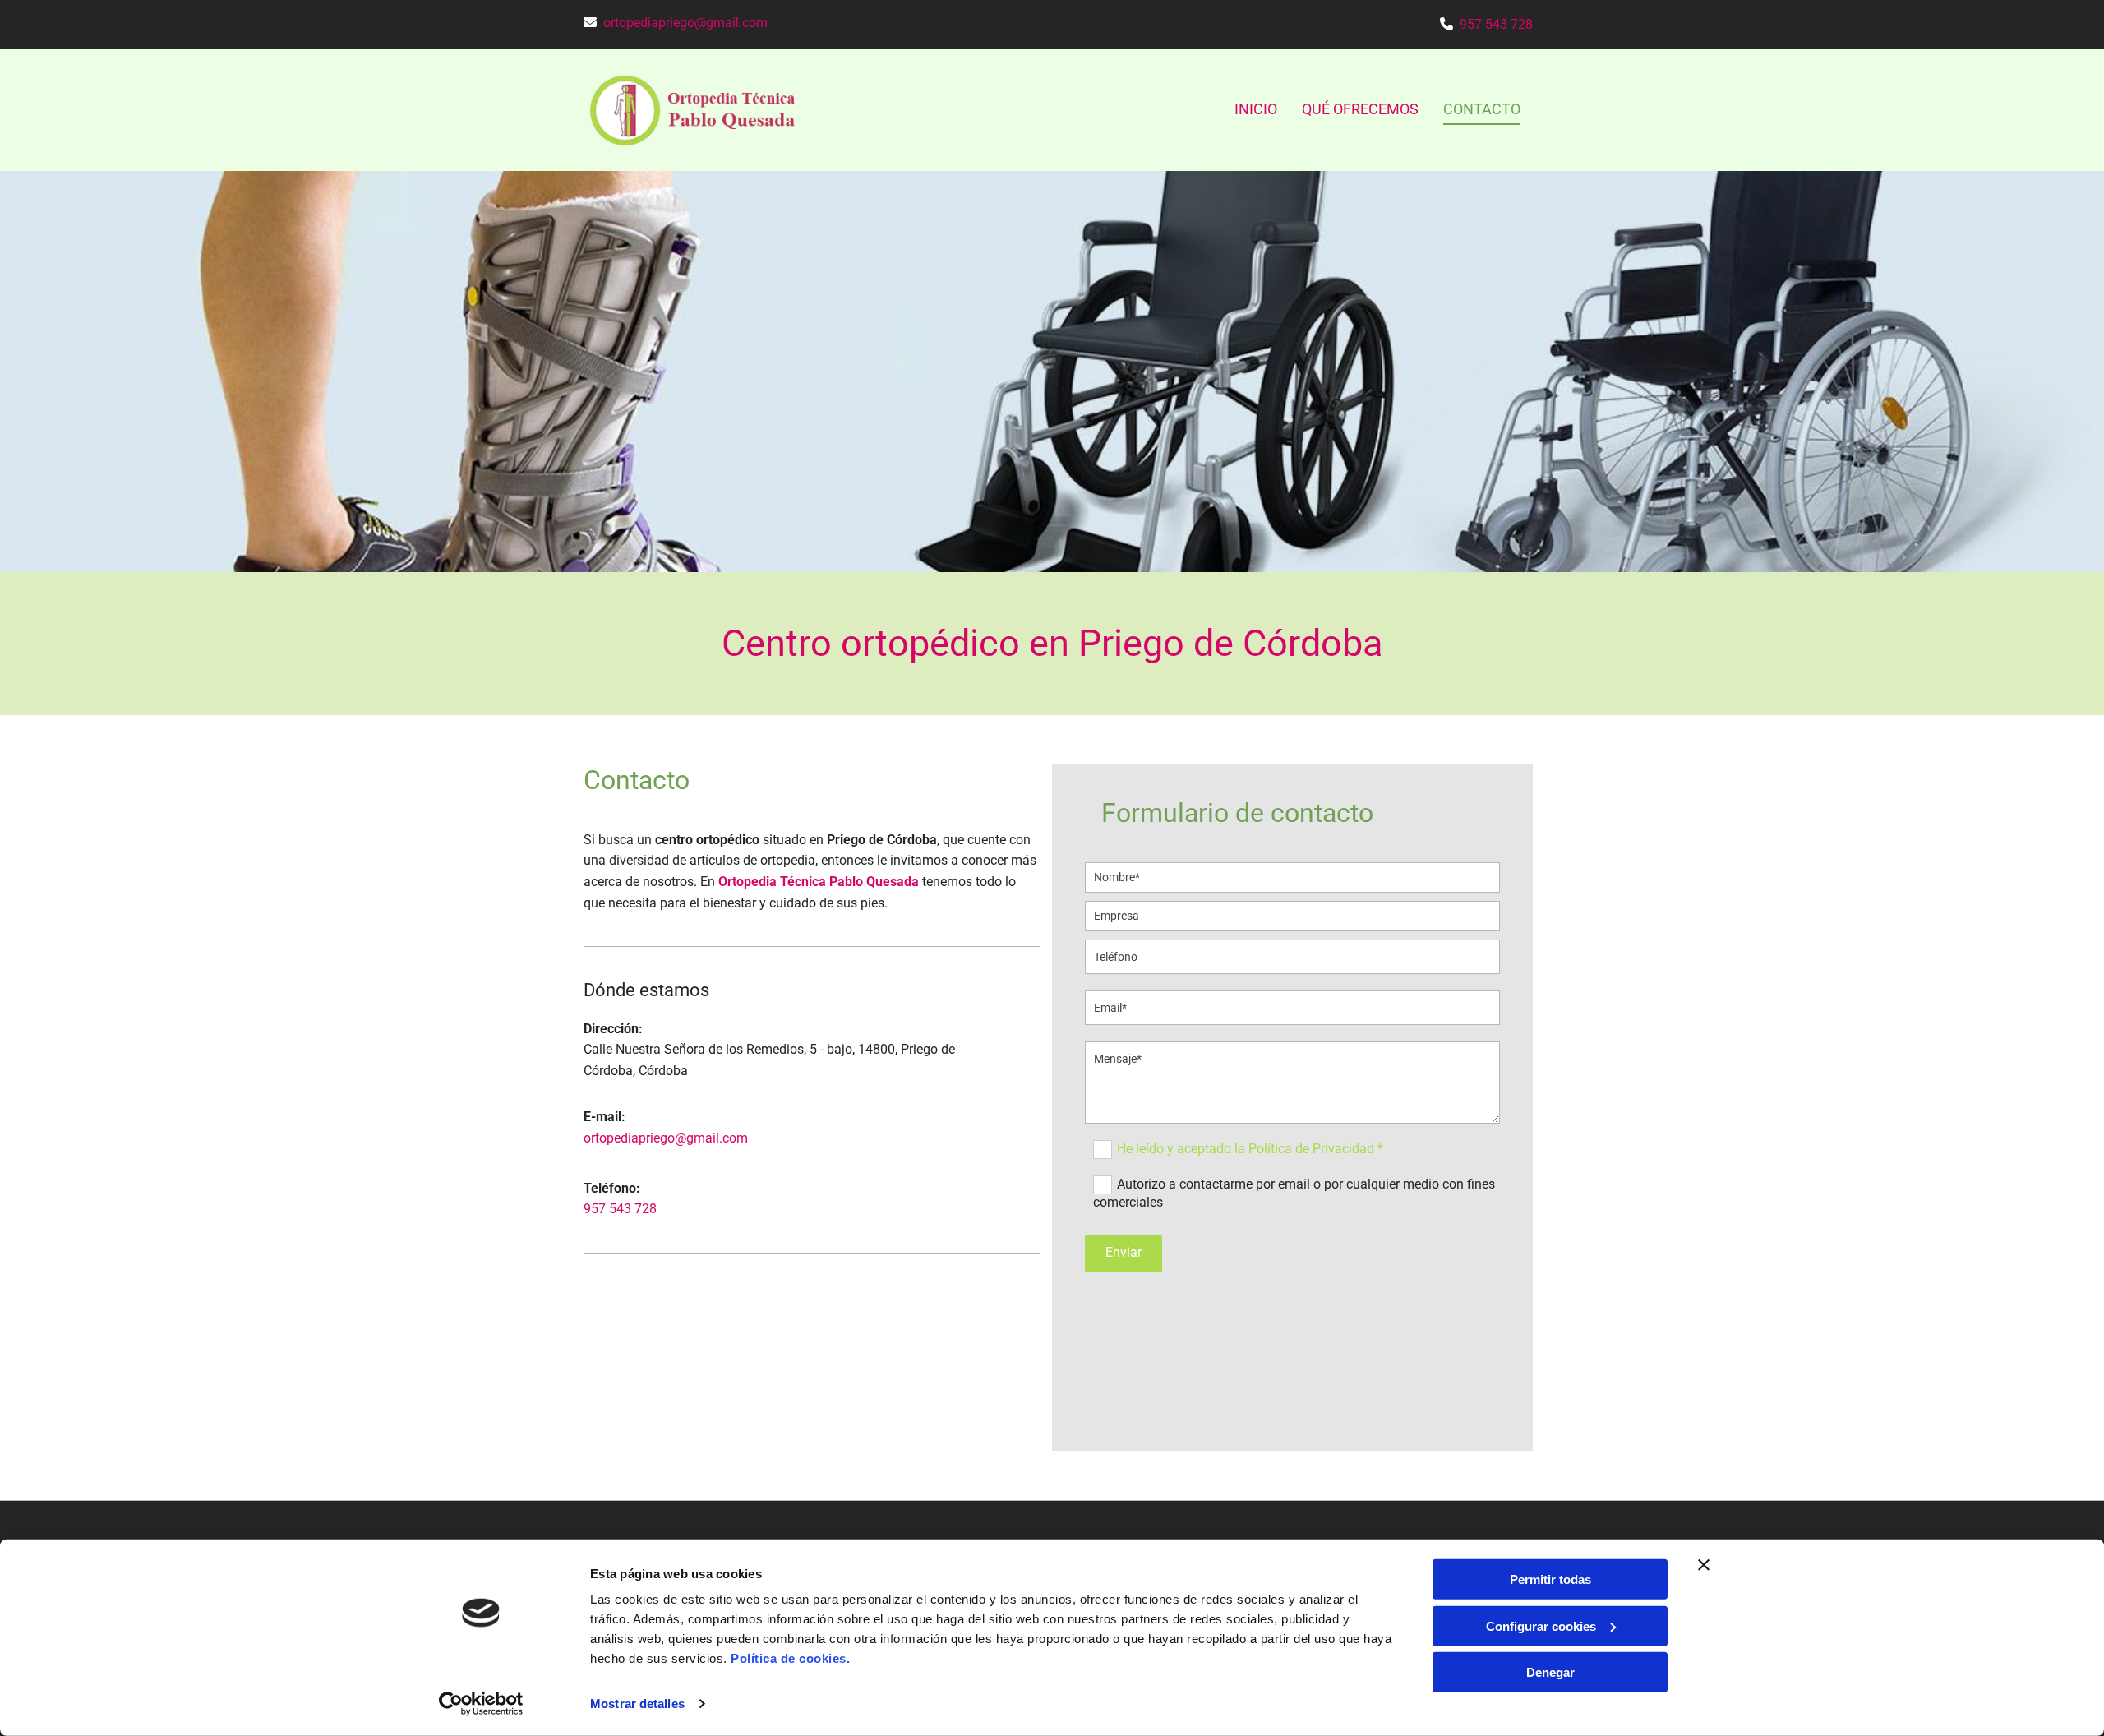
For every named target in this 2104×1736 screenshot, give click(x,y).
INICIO (1256, 109)
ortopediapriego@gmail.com (685, 23)
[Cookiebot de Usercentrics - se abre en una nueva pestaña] (481, 1704)
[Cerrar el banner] (1704, 1565)
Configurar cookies (1541, 1625)
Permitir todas (1550, 1579)
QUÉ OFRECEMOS (1360, 109)
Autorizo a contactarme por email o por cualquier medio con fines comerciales (1294, 1193)
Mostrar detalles (637, 1704)
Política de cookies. (790, 1658)
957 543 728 (1496, 24)
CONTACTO (1482, 109)
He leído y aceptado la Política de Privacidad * (1250, 1149)
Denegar (1550, 1672)
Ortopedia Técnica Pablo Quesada (819, 882)
